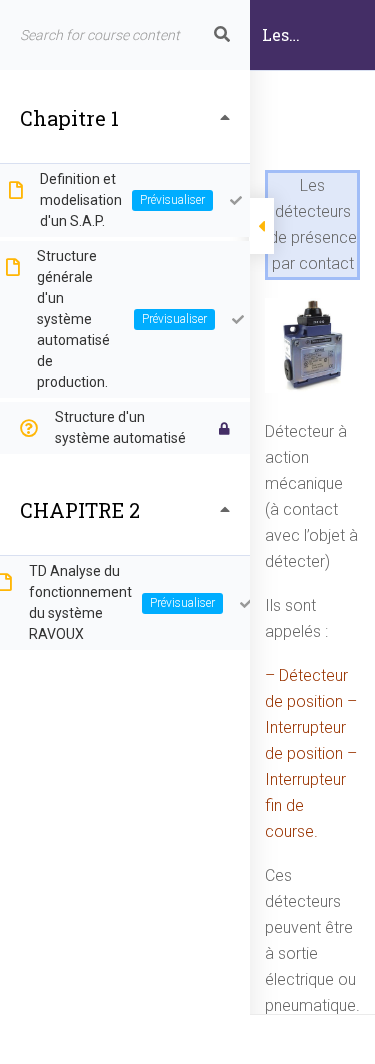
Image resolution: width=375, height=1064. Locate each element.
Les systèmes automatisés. (313, 47)
